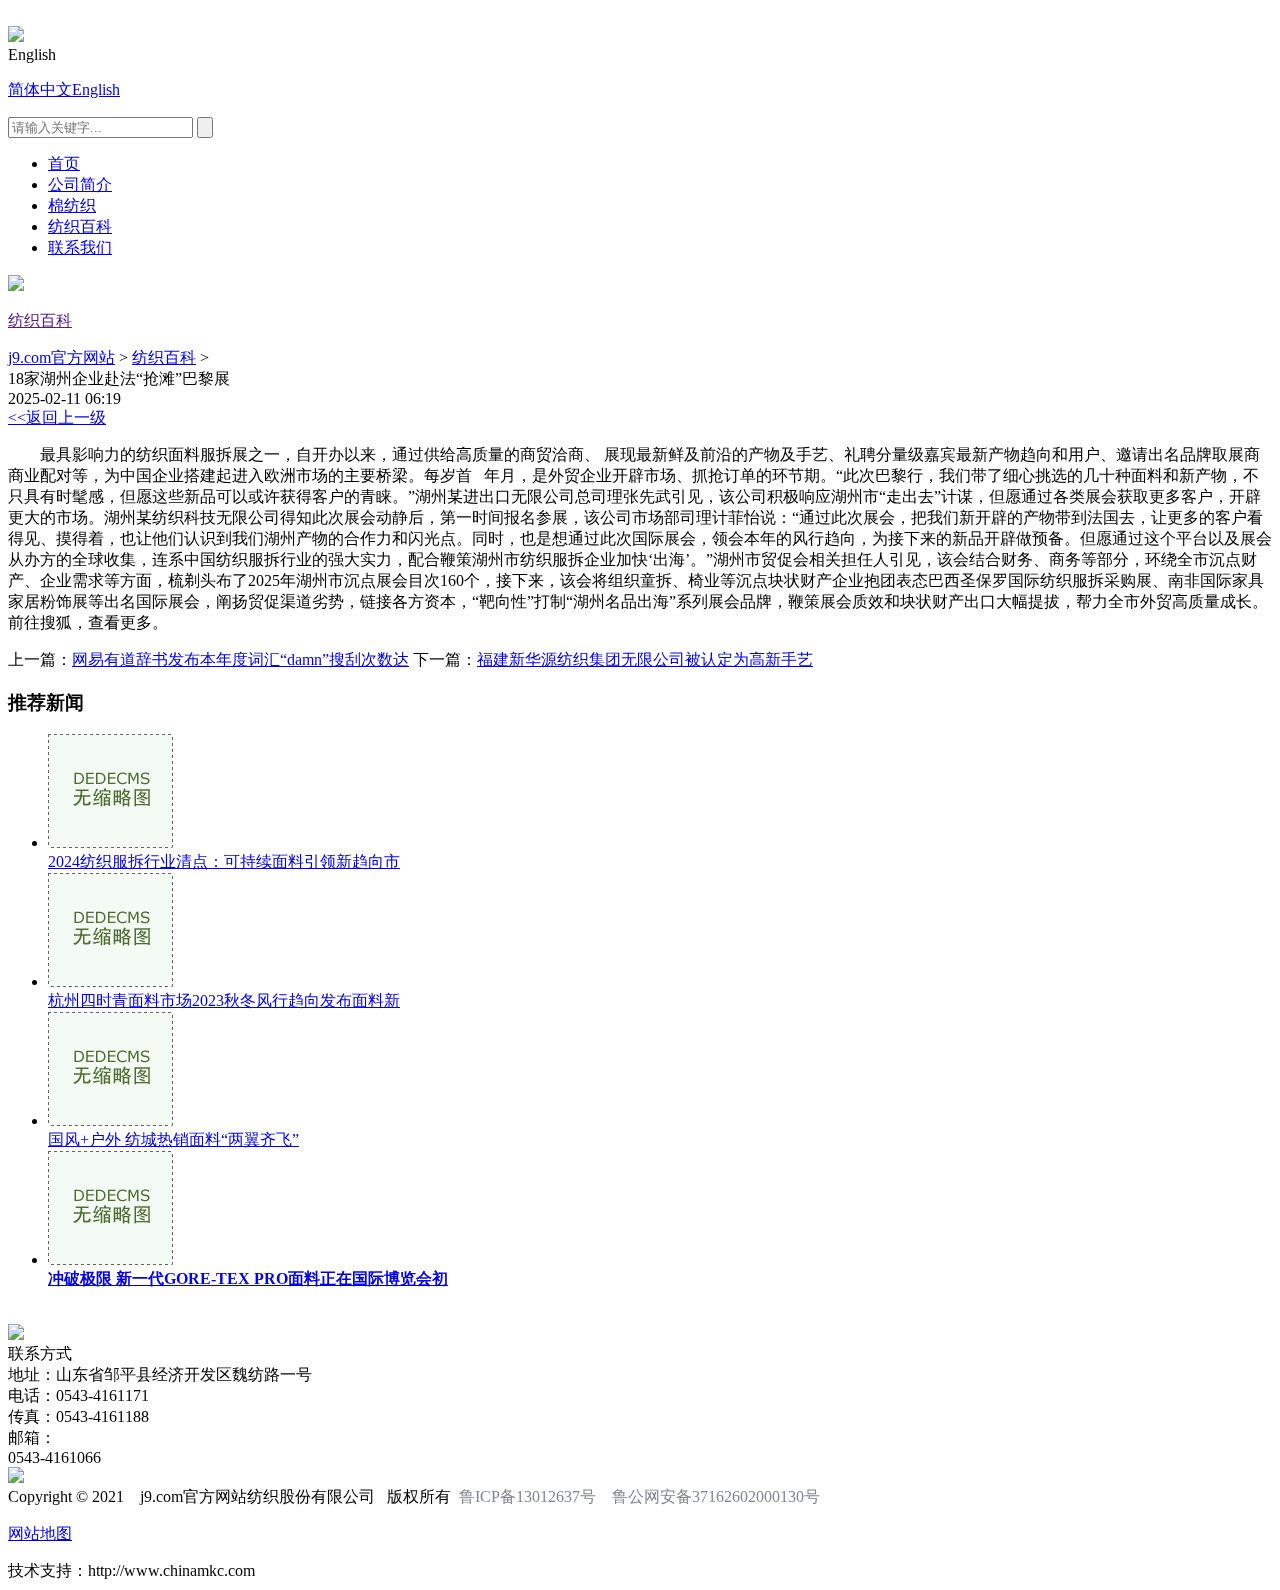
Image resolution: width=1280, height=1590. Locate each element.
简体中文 (40, 89)
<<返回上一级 (57, 417)
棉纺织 (72, 205)
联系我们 (80, 247)
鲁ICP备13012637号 (527, 1496)
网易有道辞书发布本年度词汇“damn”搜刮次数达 (240, 659)
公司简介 (80, 184)
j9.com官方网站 (61, 357)
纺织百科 (80, 226)
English (96, 89)
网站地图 (40, 1533)
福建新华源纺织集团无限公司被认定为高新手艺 (645, 659)
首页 (64, 163)
